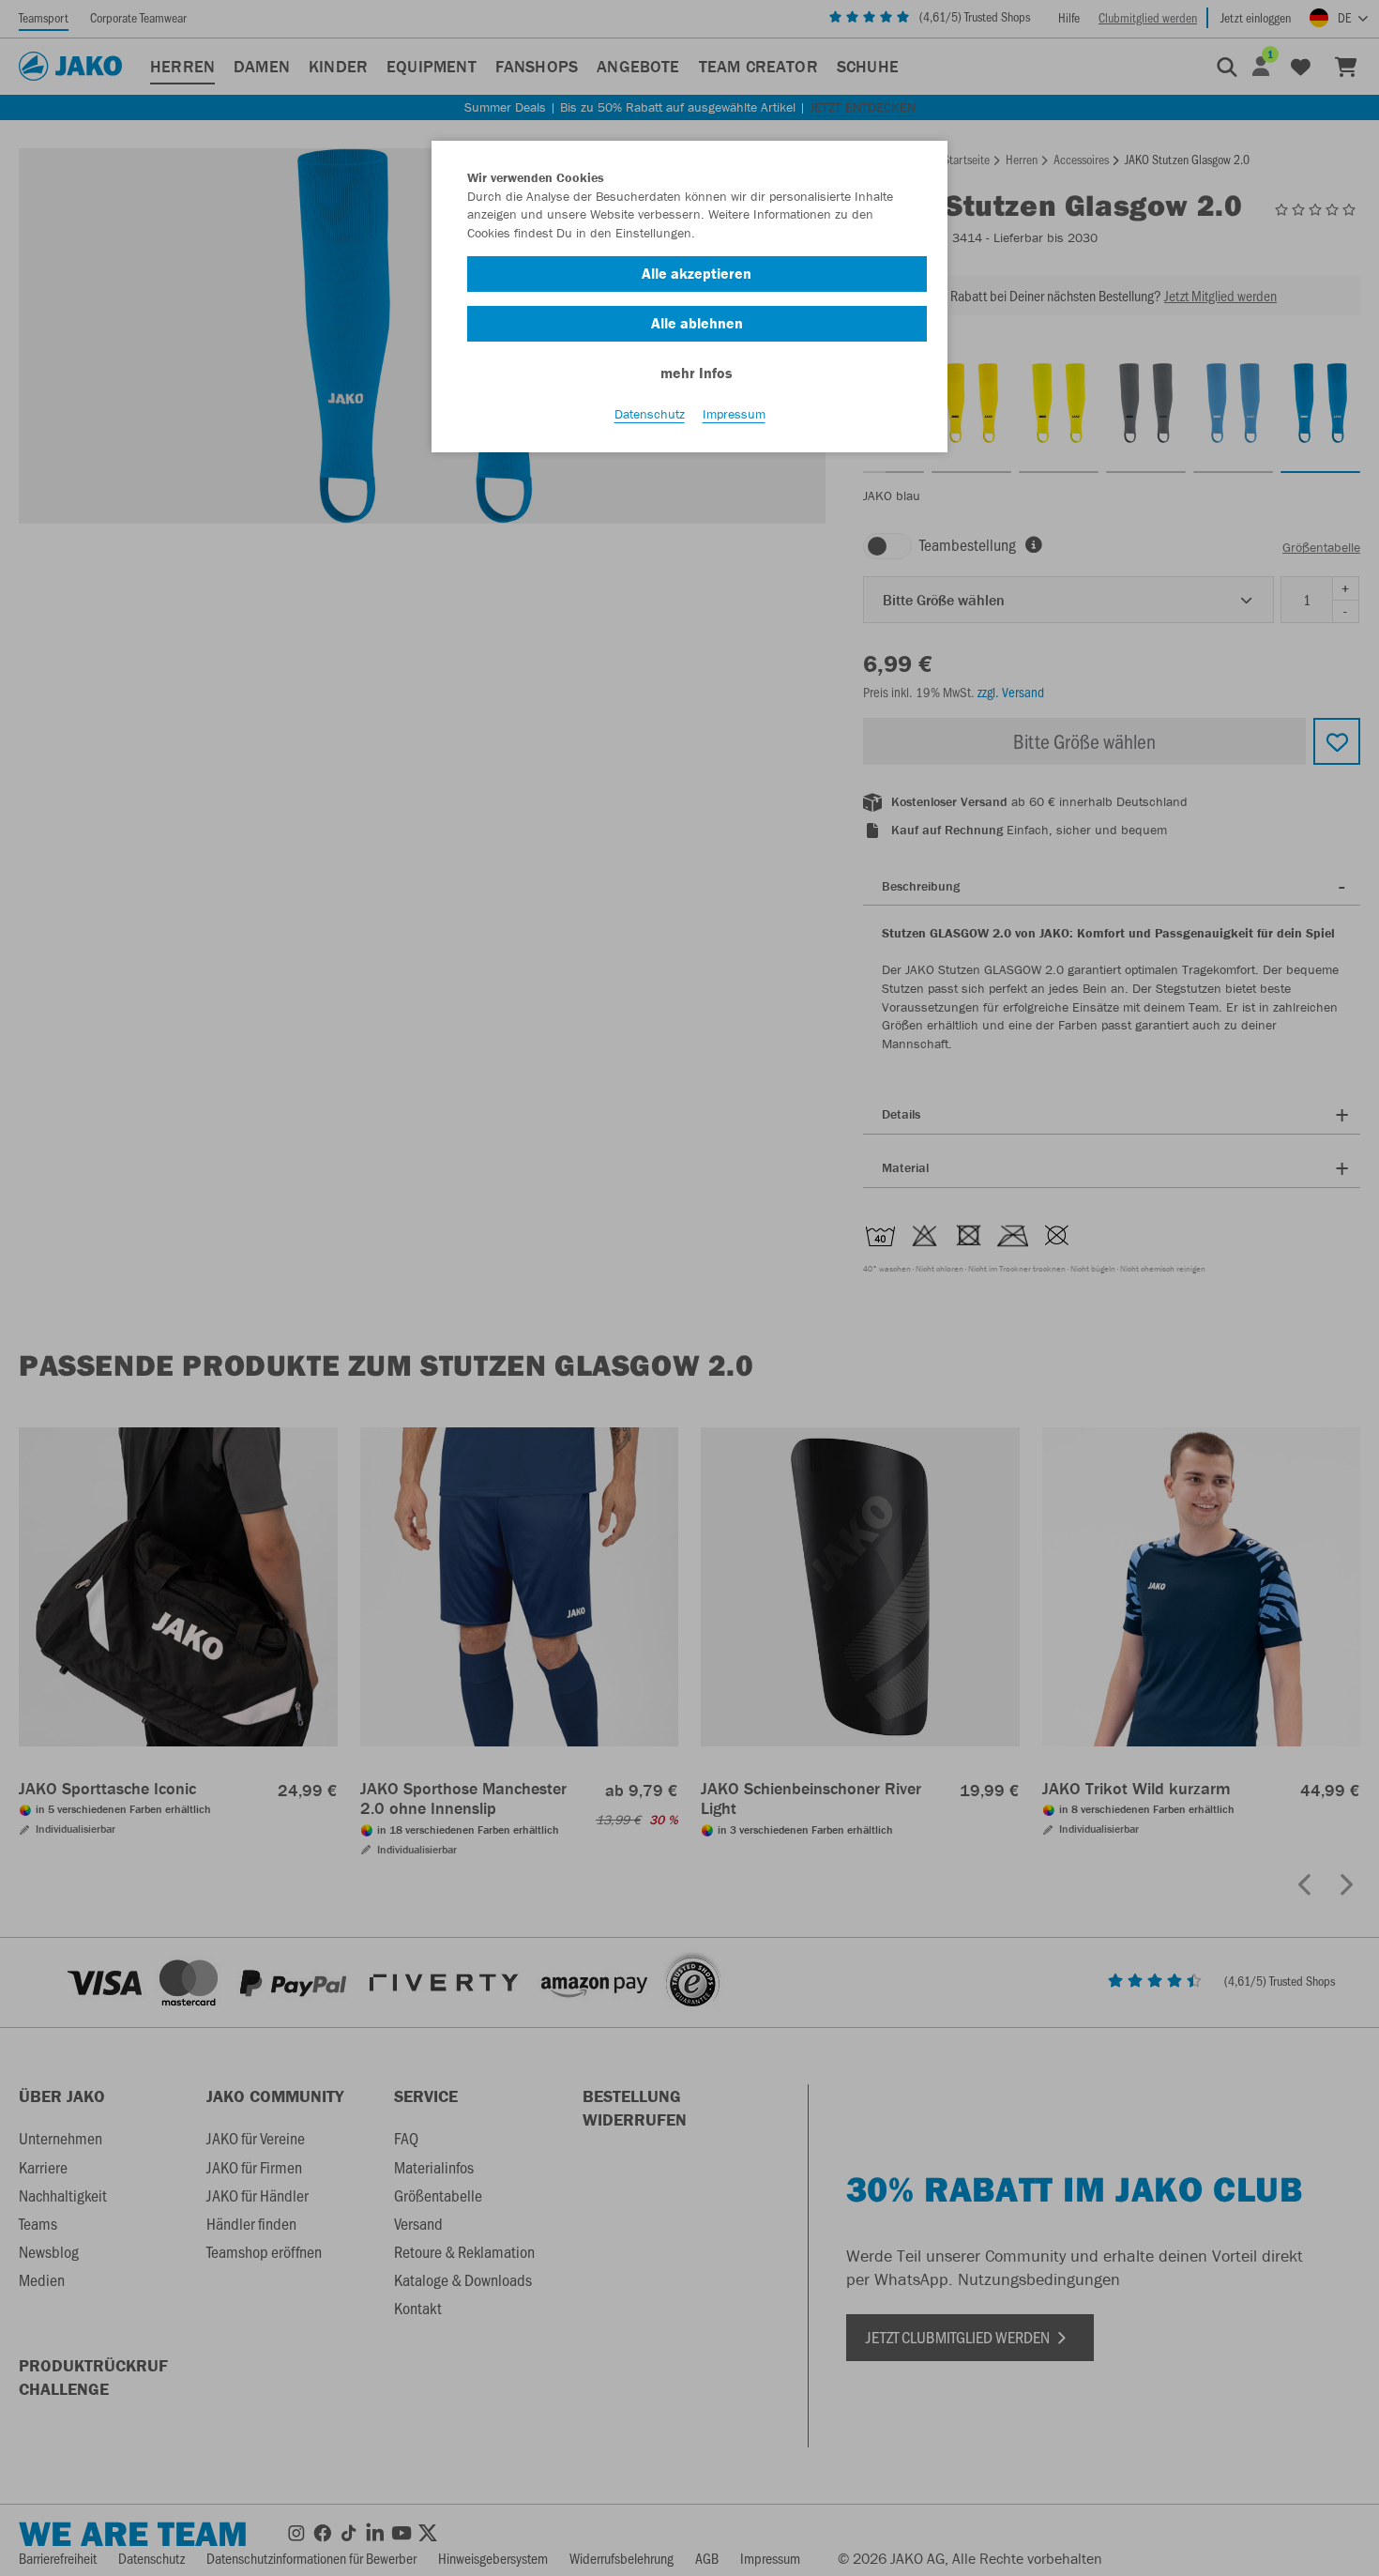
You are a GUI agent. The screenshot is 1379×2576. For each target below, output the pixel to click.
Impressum (734, 414)
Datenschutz (650, 414)
